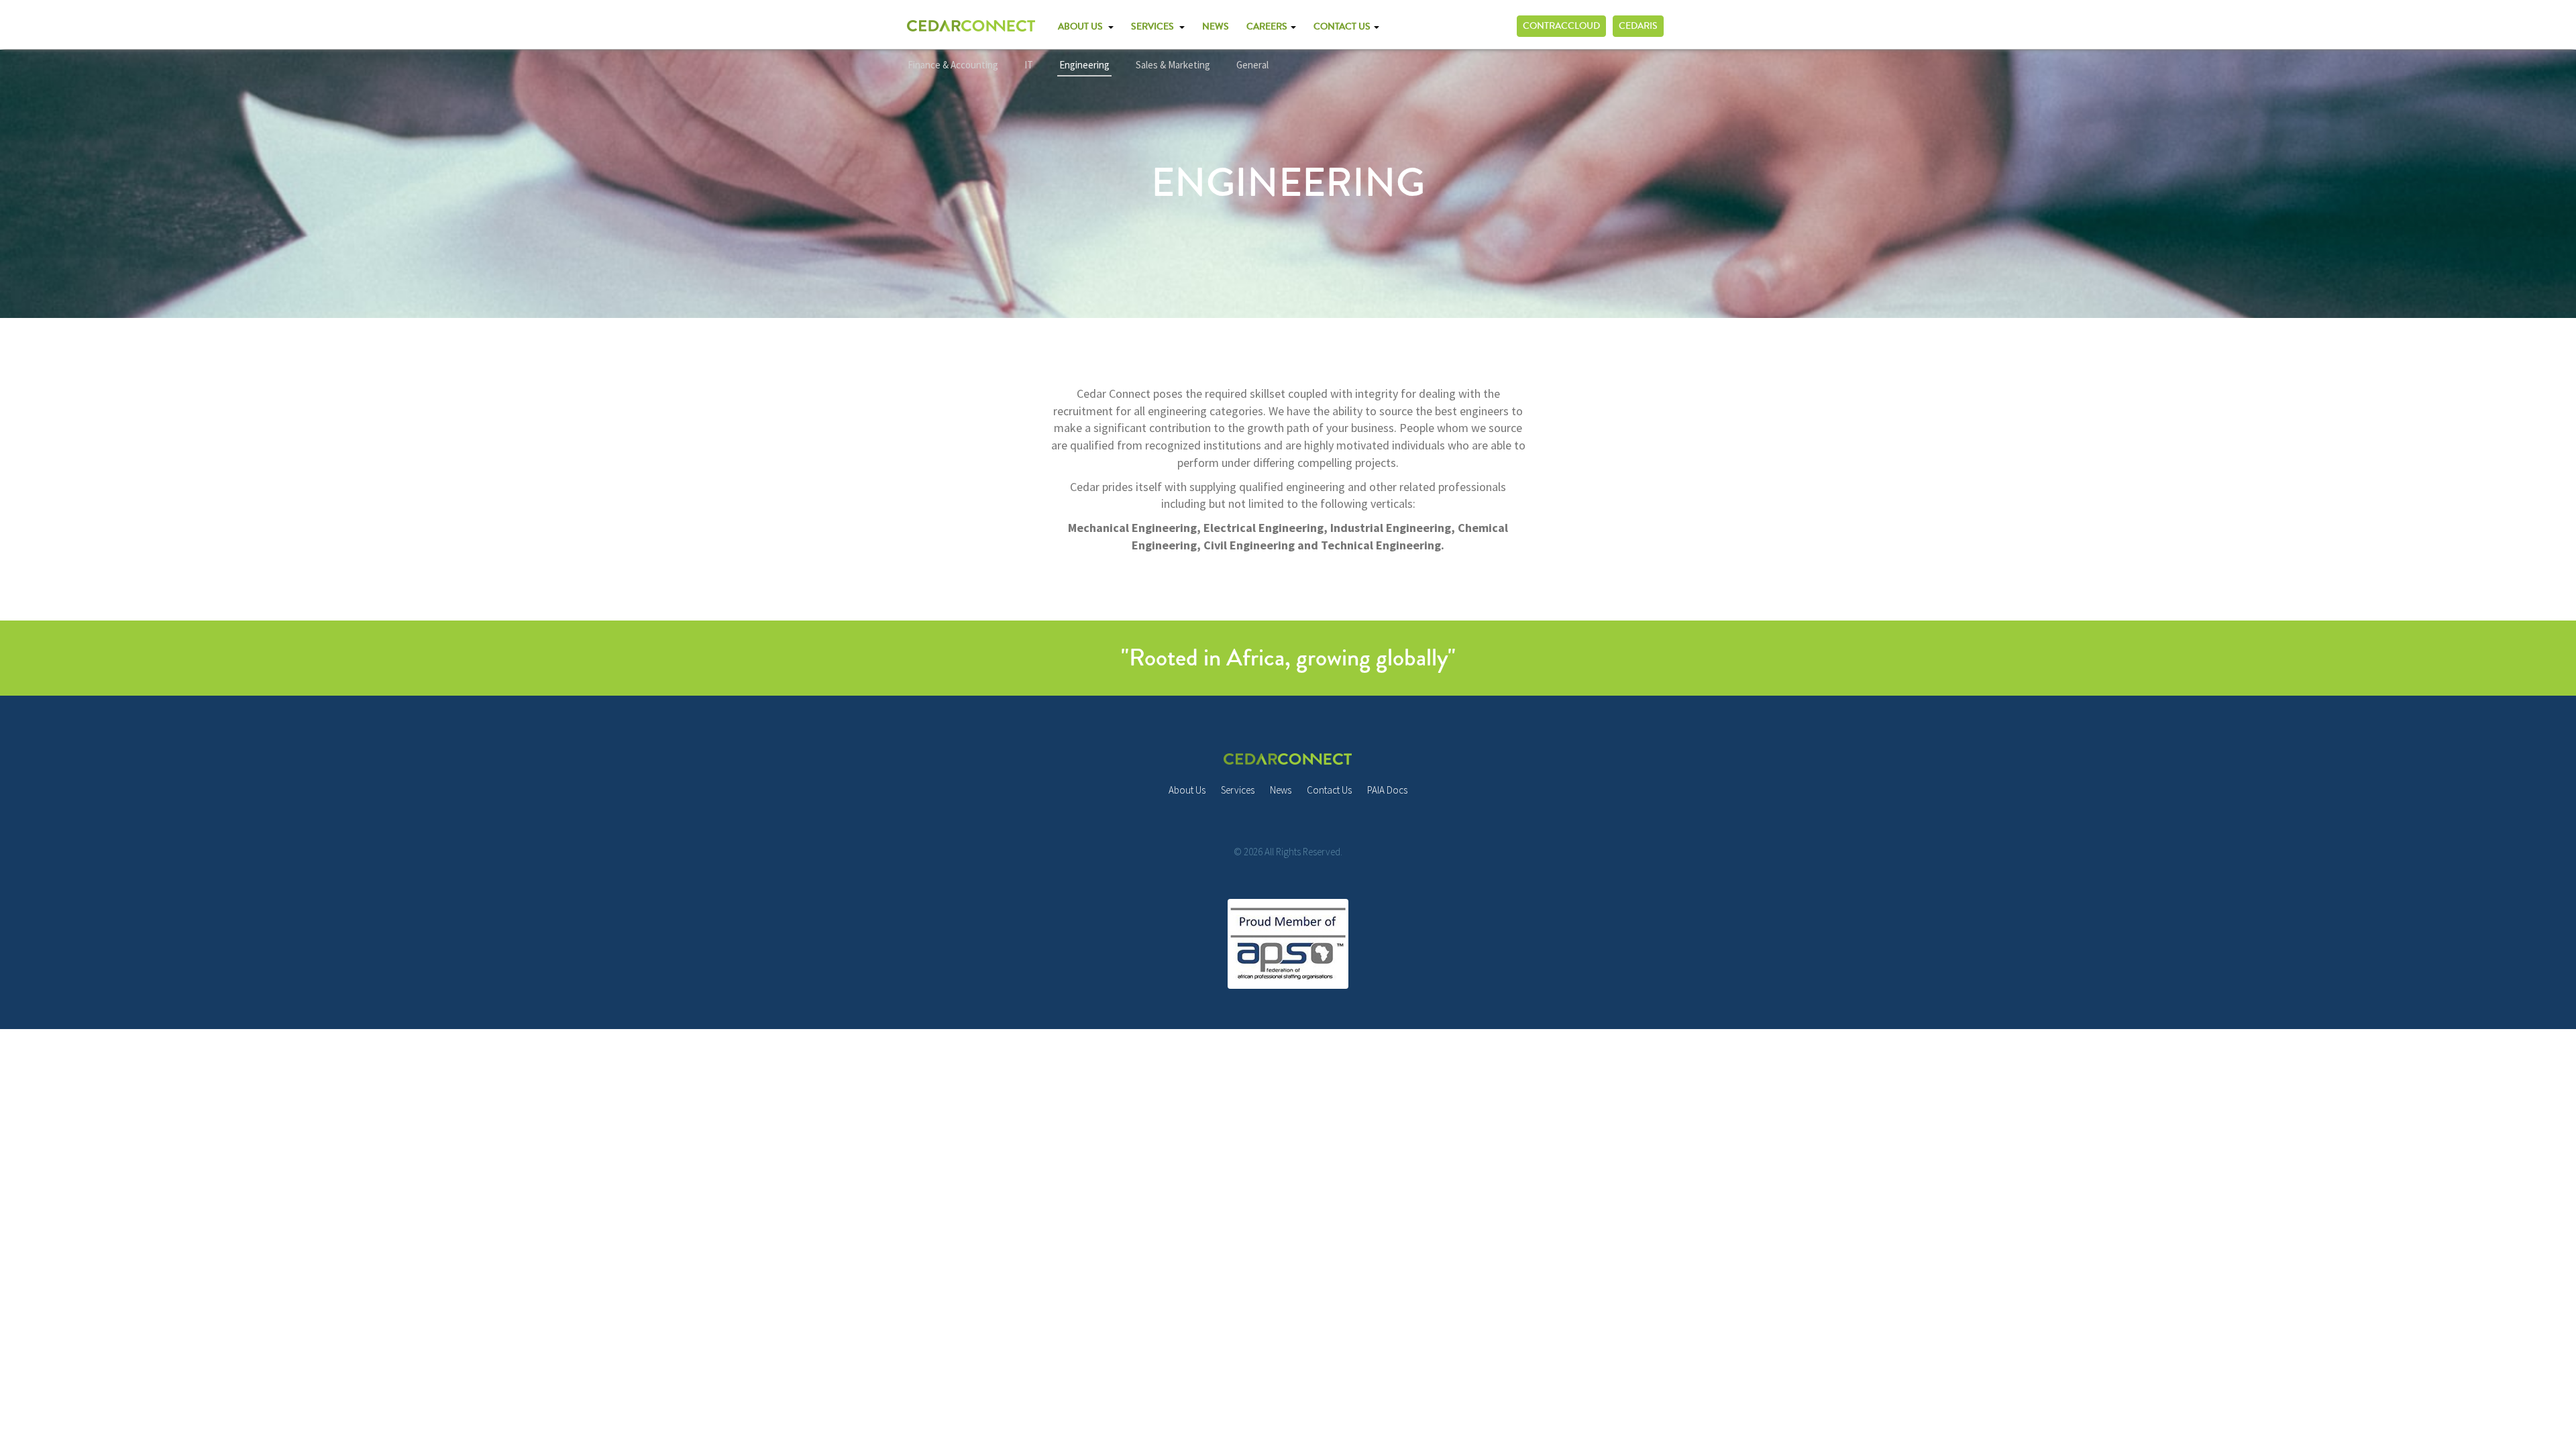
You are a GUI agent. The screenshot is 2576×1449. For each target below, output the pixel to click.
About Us (1187, 790)
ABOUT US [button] (1082, 27)
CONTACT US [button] (1343, 27)
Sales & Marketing (1173, 65)
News (1281, 790)
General (1252, 65)
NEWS (1216, 27)
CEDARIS (1638, 26)
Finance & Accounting (953, 65)
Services (1238, 790)
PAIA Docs (1387, 790)
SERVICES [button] (1155, 27)
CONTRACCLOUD (1561, 26)
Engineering (1084, 65)
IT (1029, 65)
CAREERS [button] (1268, 27)
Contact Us (1329, 790)
